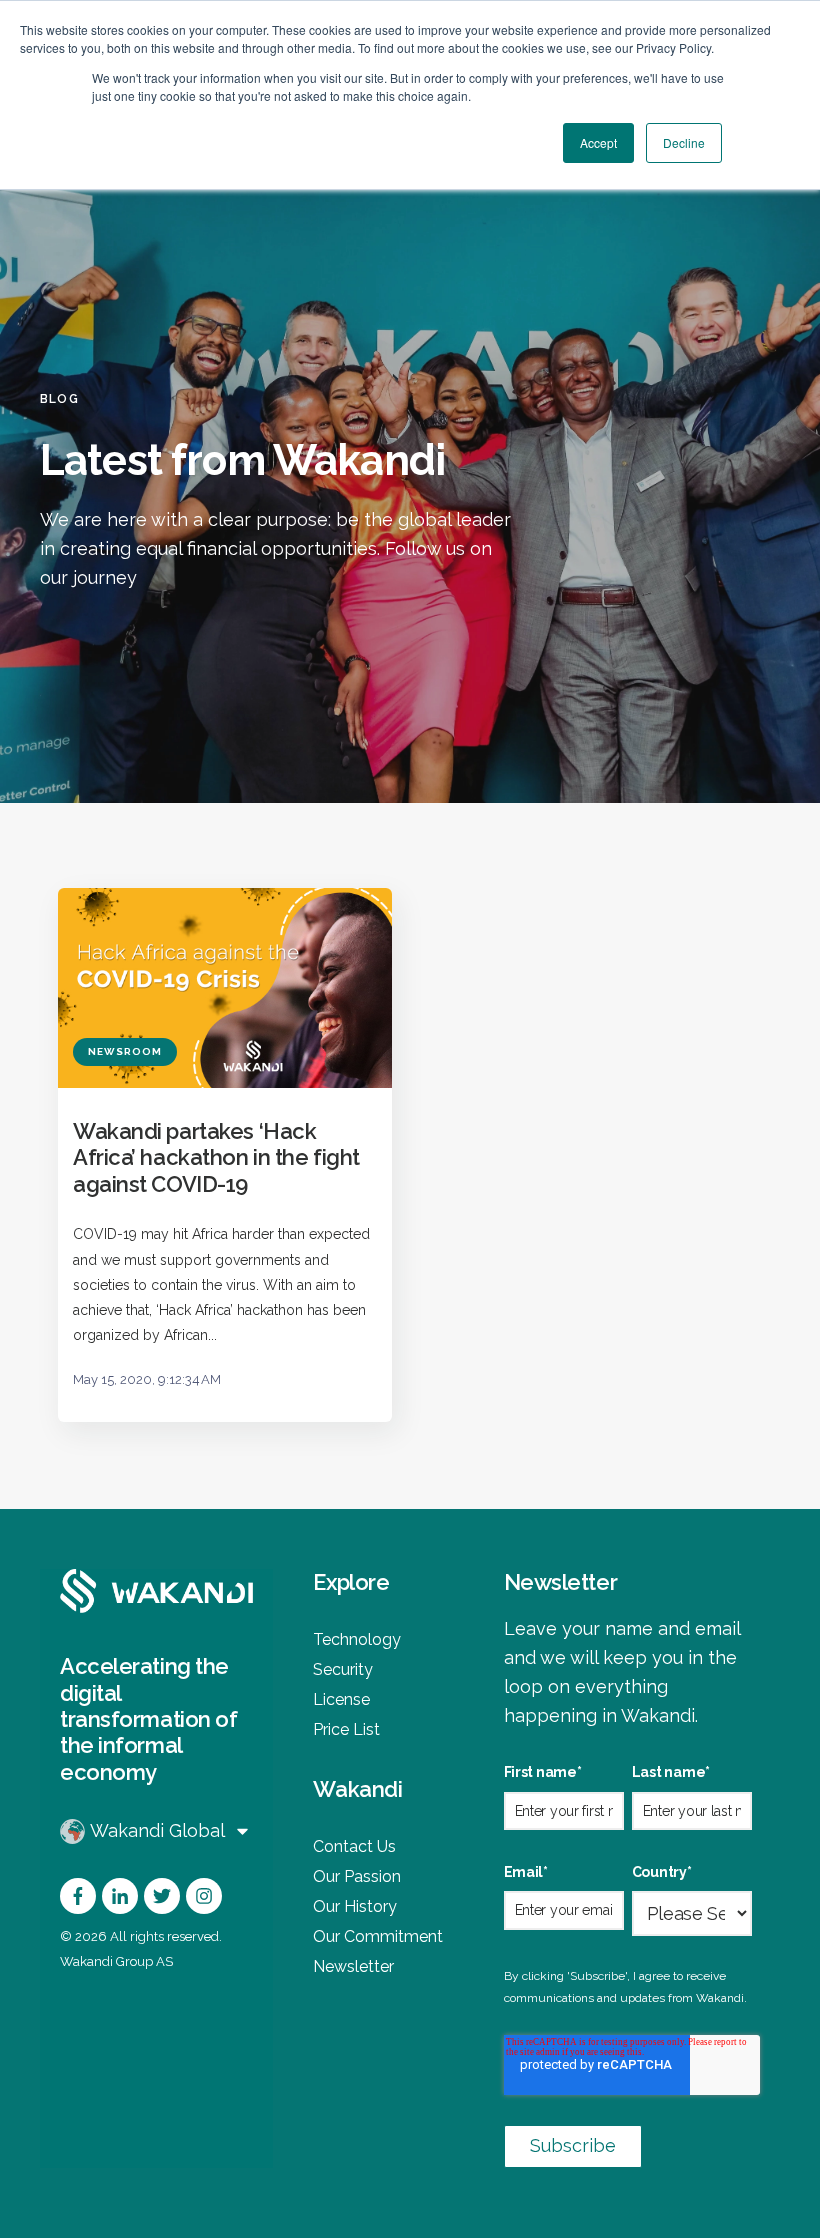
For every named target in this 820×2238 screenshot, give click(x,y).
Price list (346, 1729)
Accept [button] (598, 142)
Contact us (354, 1846)
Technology (357, 1639)
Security (343, 1669)
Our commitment (378, 1936)
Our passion (357, 1876)
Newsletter (353, 1966)
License (341, 1699)
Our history (355, 1906)
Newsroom (125, 1051)
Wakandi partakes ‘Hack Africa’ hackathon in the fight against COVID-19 (216, 1157)
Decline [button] (684, 142)
